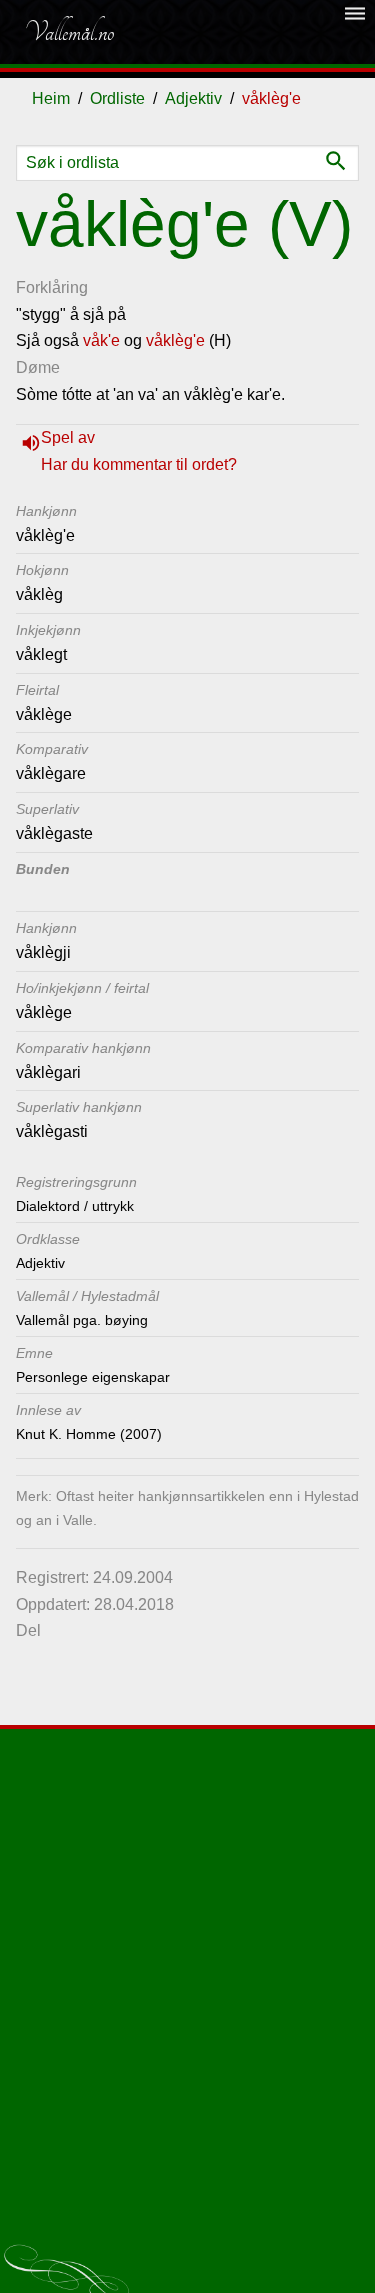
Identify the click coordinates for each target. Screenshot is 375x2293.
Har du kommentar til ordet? (139, 464)
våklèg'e (175, 340)
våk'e (101, 340)
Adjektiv (193, 98)
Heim (51, 98)
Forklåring (52, 287)
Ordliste (117, 98)
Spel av (68, 437)
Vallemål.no (69, 32)
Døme (38, 367)
